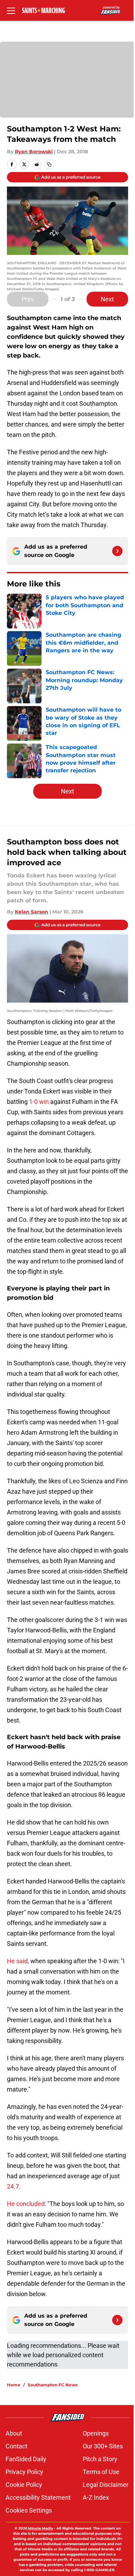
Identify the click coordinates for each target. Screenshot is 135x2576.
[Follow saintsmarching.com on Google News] (117, 551)
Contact (16, 2446)
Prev (28, 299)
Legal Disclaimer (106, 2485)
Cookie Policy (24, 2485)
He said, (18, 1961)
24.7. (14, 2186)
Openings (96, 2433)
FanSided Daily (26, 2459)
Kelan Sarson (31, 912)
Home (14, 2385)
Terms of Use (101, 2472)
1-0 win (40, 1102)
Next (107, 299)
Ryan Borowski (34, 152)
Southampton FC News (53, 2385)
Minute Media (40, 2528)
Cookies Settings (29, 2510)
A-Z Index (96, 2497)
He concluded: (26, 2204)
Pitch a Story (100, 2459)
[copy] (49, 164)
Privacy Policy (24, 2472)
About (14, 2433)
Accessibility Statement (38, 2497)
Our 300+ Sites (103, 2446)
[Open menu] (11, 10)
